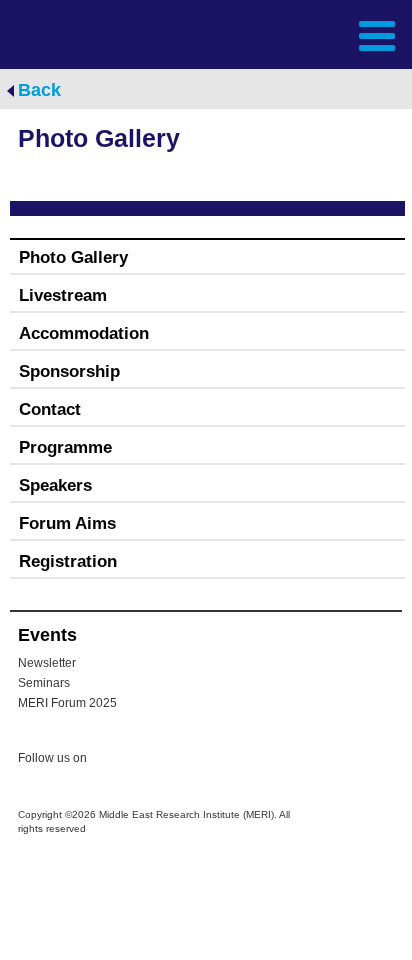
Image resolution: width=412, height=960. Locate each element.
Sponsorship (69, 371)
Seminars (44, 683)
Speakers (55, 485)
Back (39, 90)
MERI (64, 33)
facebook (152, 761)
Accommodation (84, 333)
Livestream (63, 295)
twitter (112, 761)
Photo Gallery (73, 257)
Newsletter (47, 663)
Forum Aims (67, 523)
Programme (65, 447)
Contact (50, 409)
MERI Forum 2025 (67, 703)
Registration (68, 561)
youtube (192, 759)
